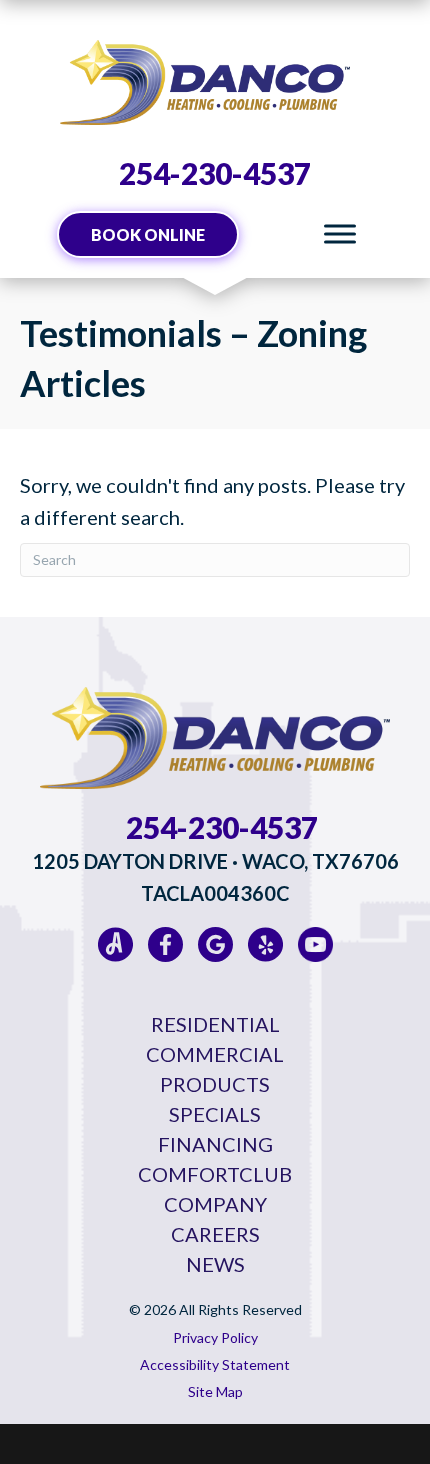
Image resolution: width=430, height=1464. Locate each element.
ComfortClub (215, 1174)
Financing (215, 1144)
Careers (215, 1234)
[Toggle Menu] (340, 234)
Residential (215, 1024)
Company (215, 1204)
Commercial (215, 1054)
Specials (215, 1114)
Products (215, 1084)
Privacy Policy (215, 1337)
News (215, 1264)
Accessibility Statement (215, 1364)
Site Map (215, 1391)
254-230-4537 (215, 173)
